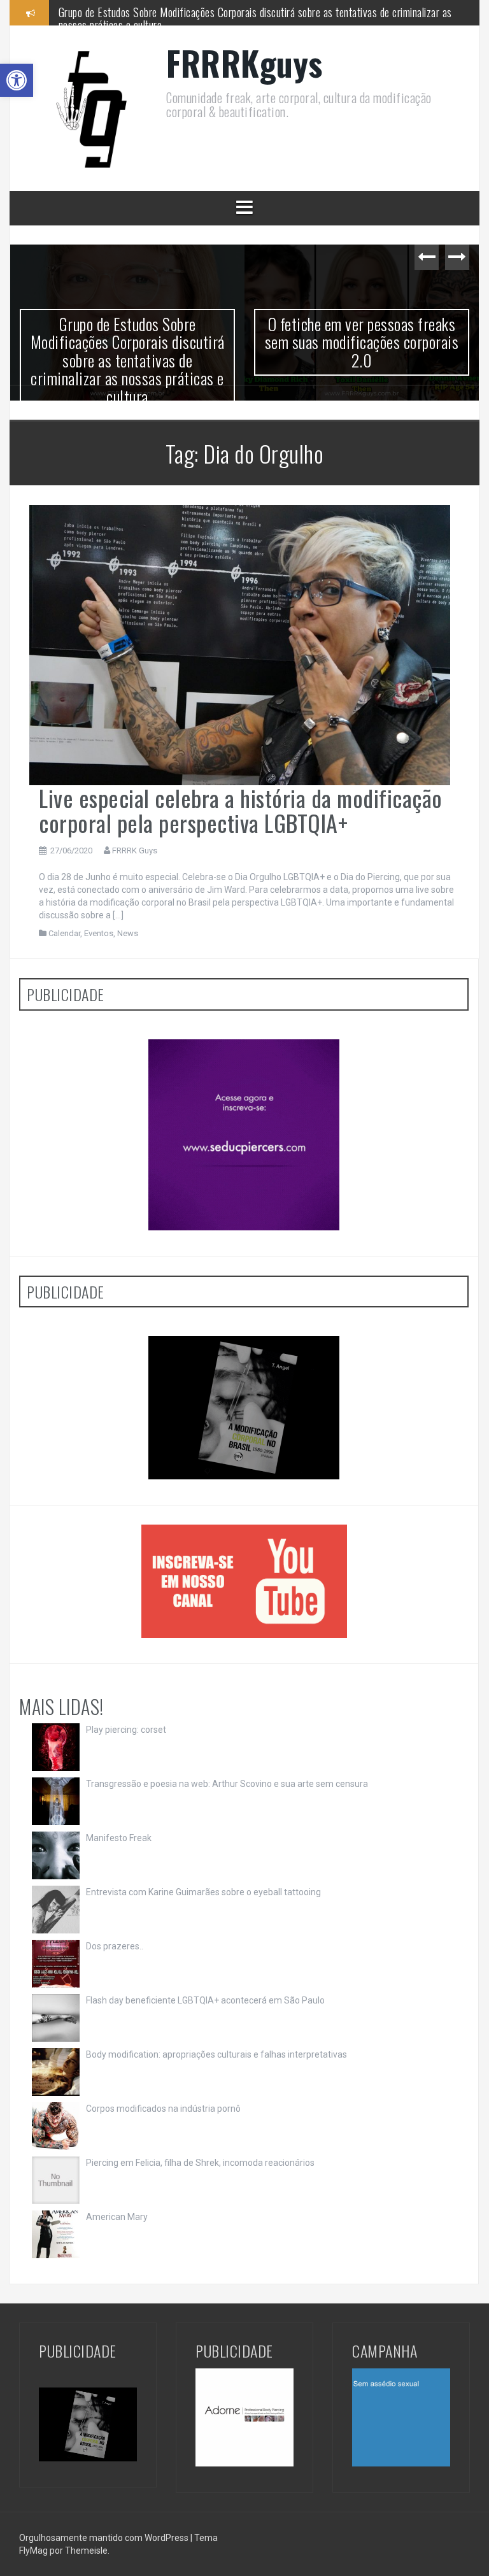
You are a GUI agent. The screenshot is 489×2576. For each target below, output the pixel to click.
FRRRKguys (244, 63)
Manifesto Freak (119, 1838)
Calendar (64, 933)
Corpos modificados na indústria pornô (163, 2109)
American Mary (117, 2217)
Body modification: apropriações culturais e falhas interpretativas (216, 2054)
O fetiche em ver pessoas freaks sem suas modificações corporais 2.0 (204, 12)
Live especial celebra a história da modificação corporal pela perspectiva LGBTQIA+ (241, 810)
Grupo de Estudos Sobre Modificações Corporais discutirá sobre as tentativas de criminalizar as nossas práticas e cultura (128, 360)
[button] (17, 80)
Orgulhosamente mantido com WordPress (105, 2538)
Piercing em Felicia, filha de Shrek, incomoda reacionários (200, 2163)
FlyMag (33, 2551)
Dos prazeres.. (115, 1946)
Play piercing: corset (126, 1730)
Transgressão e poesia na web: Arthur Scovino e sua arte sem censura (227, 1784)
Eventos (99, 933)
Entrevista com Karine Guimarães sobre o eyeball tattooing (203, 1892)
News (128, 933)
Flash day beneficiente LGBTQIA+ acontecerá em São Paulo (205, 2000)
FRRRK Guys (135, 850)
